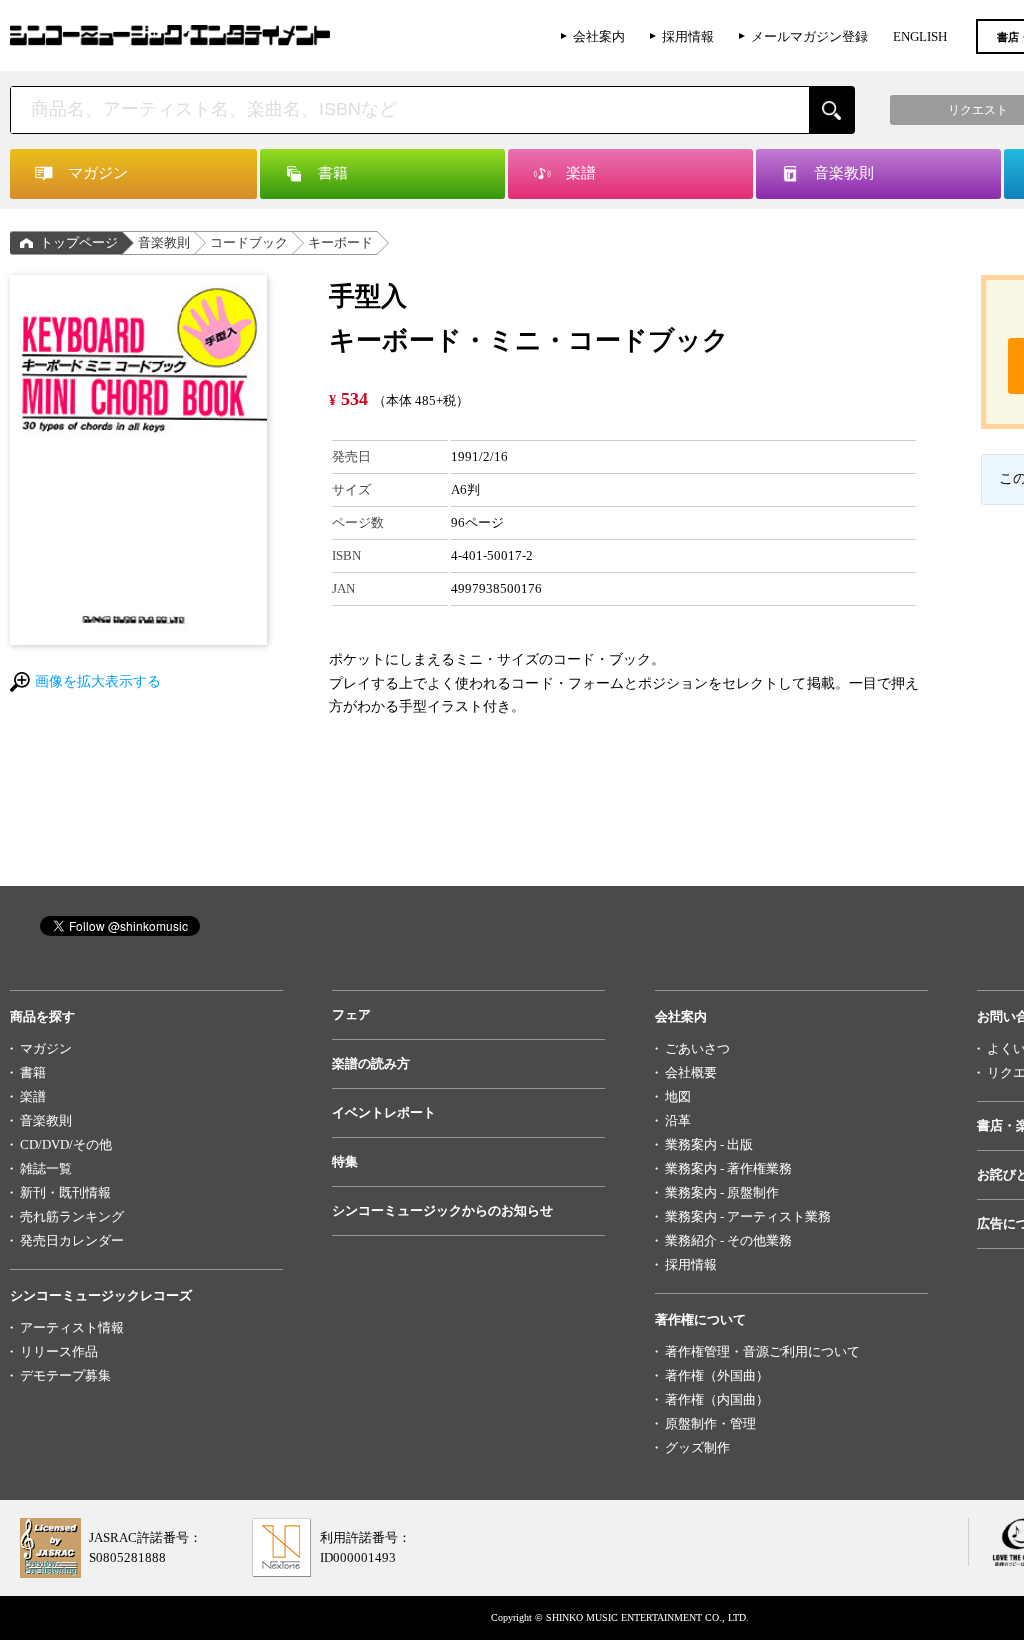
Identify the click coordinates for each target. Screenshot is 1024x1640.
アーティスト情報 (72, 1327)
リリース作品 (59, 1351)
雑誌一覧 (46, 1168)
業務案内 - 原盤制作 (722, 1192)
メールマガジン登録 (809, 36)
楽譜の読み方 (371, 1063)
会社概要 (691, 1072)
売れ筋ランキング (72, 1216)
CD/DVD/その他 (66, 1144)
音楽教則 (164, 242)
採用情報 (688, 36)
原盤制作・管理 (710, 1423)
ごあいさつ (697, 1048)
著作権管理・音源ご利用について (762, 1351)
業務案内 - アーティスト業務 (748, 1216)
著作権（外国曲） (717, 1375)
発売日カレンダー (72, 1240)
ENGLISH (920, 36)
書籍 (33, 1072)
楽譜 (33, 1096)
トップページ (79, 242)
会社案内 (599, 36)
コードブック (249, 242)
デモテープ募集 (65, 1375)
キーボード (340, 242)
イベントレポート (384, 1112)
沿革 (678, 1120)
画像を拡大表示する (98, 681)
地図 (678, 1096)
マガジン (46, 1048)
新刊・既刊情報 (65, 1192)
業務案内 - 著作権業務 (728, 1168)
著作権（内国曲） (717, 1399)
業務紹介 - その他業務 (728, 1240)
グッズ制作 (697, 1447)
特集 (345, 1161)
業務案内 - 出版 (709, 1144)
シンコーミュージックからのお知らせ (442, 1210)
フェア (351, 1014)
